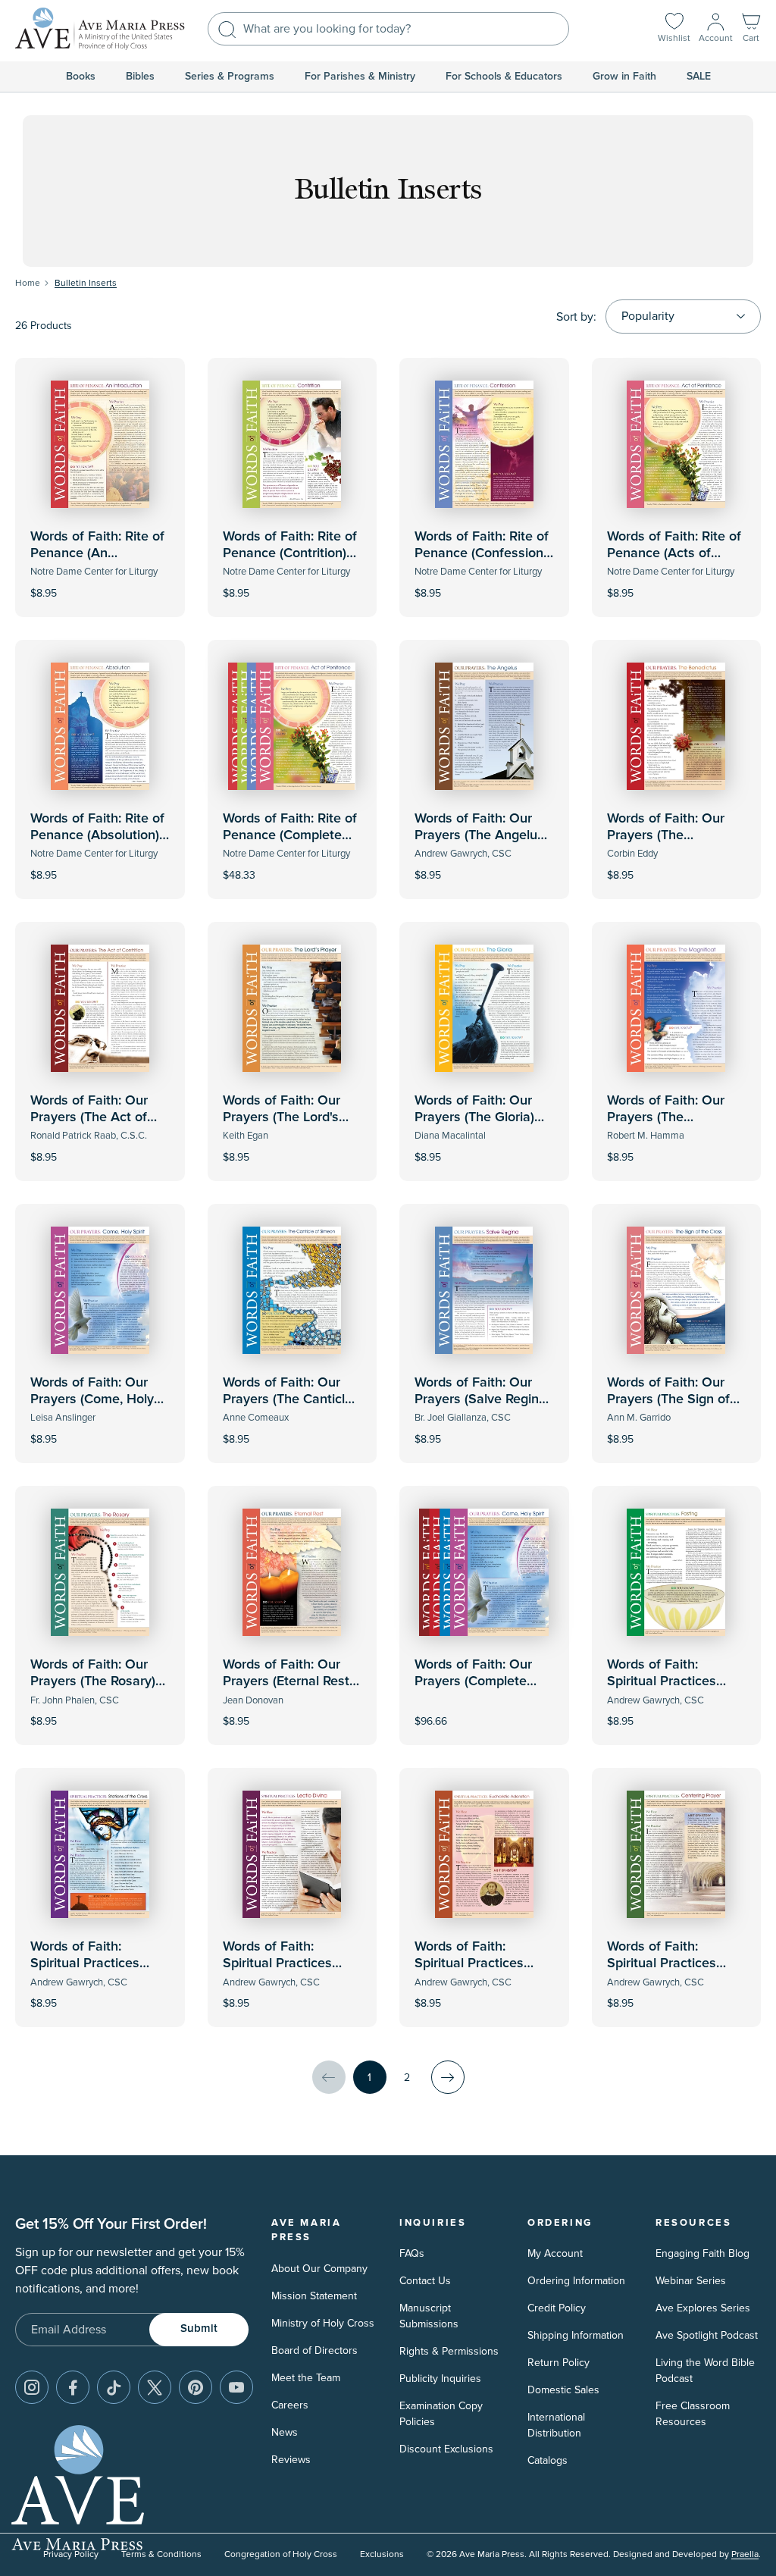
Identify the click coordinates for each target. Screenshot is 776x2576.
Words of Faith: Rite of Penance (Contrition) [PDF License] (290, 553)
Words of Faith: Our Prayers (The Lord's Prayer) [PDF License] (288, 1117)
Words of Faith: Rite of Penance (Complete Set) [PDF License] (290, 835)
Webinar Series (691, 2281)
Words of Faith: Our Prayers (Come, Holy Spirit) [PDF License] (92, 1399)
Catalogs (548, 2460)
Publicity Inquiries (440, 2379)
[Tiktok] (114, 2387)
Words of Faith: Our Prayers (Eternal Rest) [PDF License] (288, 1681)
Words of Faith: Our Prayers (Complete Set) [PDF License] (473, 1681)
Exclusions (382, 2554)
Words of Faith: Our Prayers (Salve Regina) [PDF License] (482, 1399)
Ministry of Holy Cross (323, 2323)
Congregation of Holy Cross (281, 2554)
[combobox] (388, 29)
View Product (100, 583)
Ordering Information (576, 2281)
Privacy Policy (71, 2554)
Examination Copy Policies (441, 2414)
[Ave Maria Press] (100, 29)
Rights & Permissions (449, 2351)
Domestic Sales (563, 2390)
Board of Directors (314, 2350)
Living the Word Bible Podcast (705, 2371)
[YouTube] (236, 2387)
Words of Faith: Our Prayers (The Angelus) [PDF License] (481, 835)
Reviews (291, 2460)
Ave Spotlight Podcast (707, 2335)
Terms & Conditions (161, 2554)
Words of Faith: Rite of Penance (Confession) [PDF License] (482, 553)
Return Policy (559, 2363)
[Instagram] (32, 2387)
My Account (555, 2253)
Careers (290, 2405)
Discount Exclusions (446, 2449)
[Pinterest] (196, 2387)
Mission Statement (314, 2296)
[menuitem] (81, 77)
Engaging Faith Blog (702, 2253)
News (285, 2432)
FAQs (412, 2253)
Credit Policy (557, 2308)
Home (28, 283)
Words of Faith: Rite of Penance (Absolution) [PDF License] (97, 835)
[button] (751, 29)
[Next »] (448, 2077)
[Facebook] (73, 2387)
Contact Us (425, 2281)
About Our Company (319, 2269)
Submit (199, 2328)
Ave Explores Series (703, 2308)
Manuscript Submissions (429, 2316)
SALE (699, 77)
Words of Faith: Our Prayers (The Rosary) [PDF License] (93, 1681)
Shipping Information (576, 2335)
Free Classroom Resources (693, 2414)
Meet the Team (306, 2378)
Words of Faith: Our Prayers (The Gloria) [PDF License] (474, 1117)
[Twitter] (155, 2387)
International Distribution (556, 2425)
